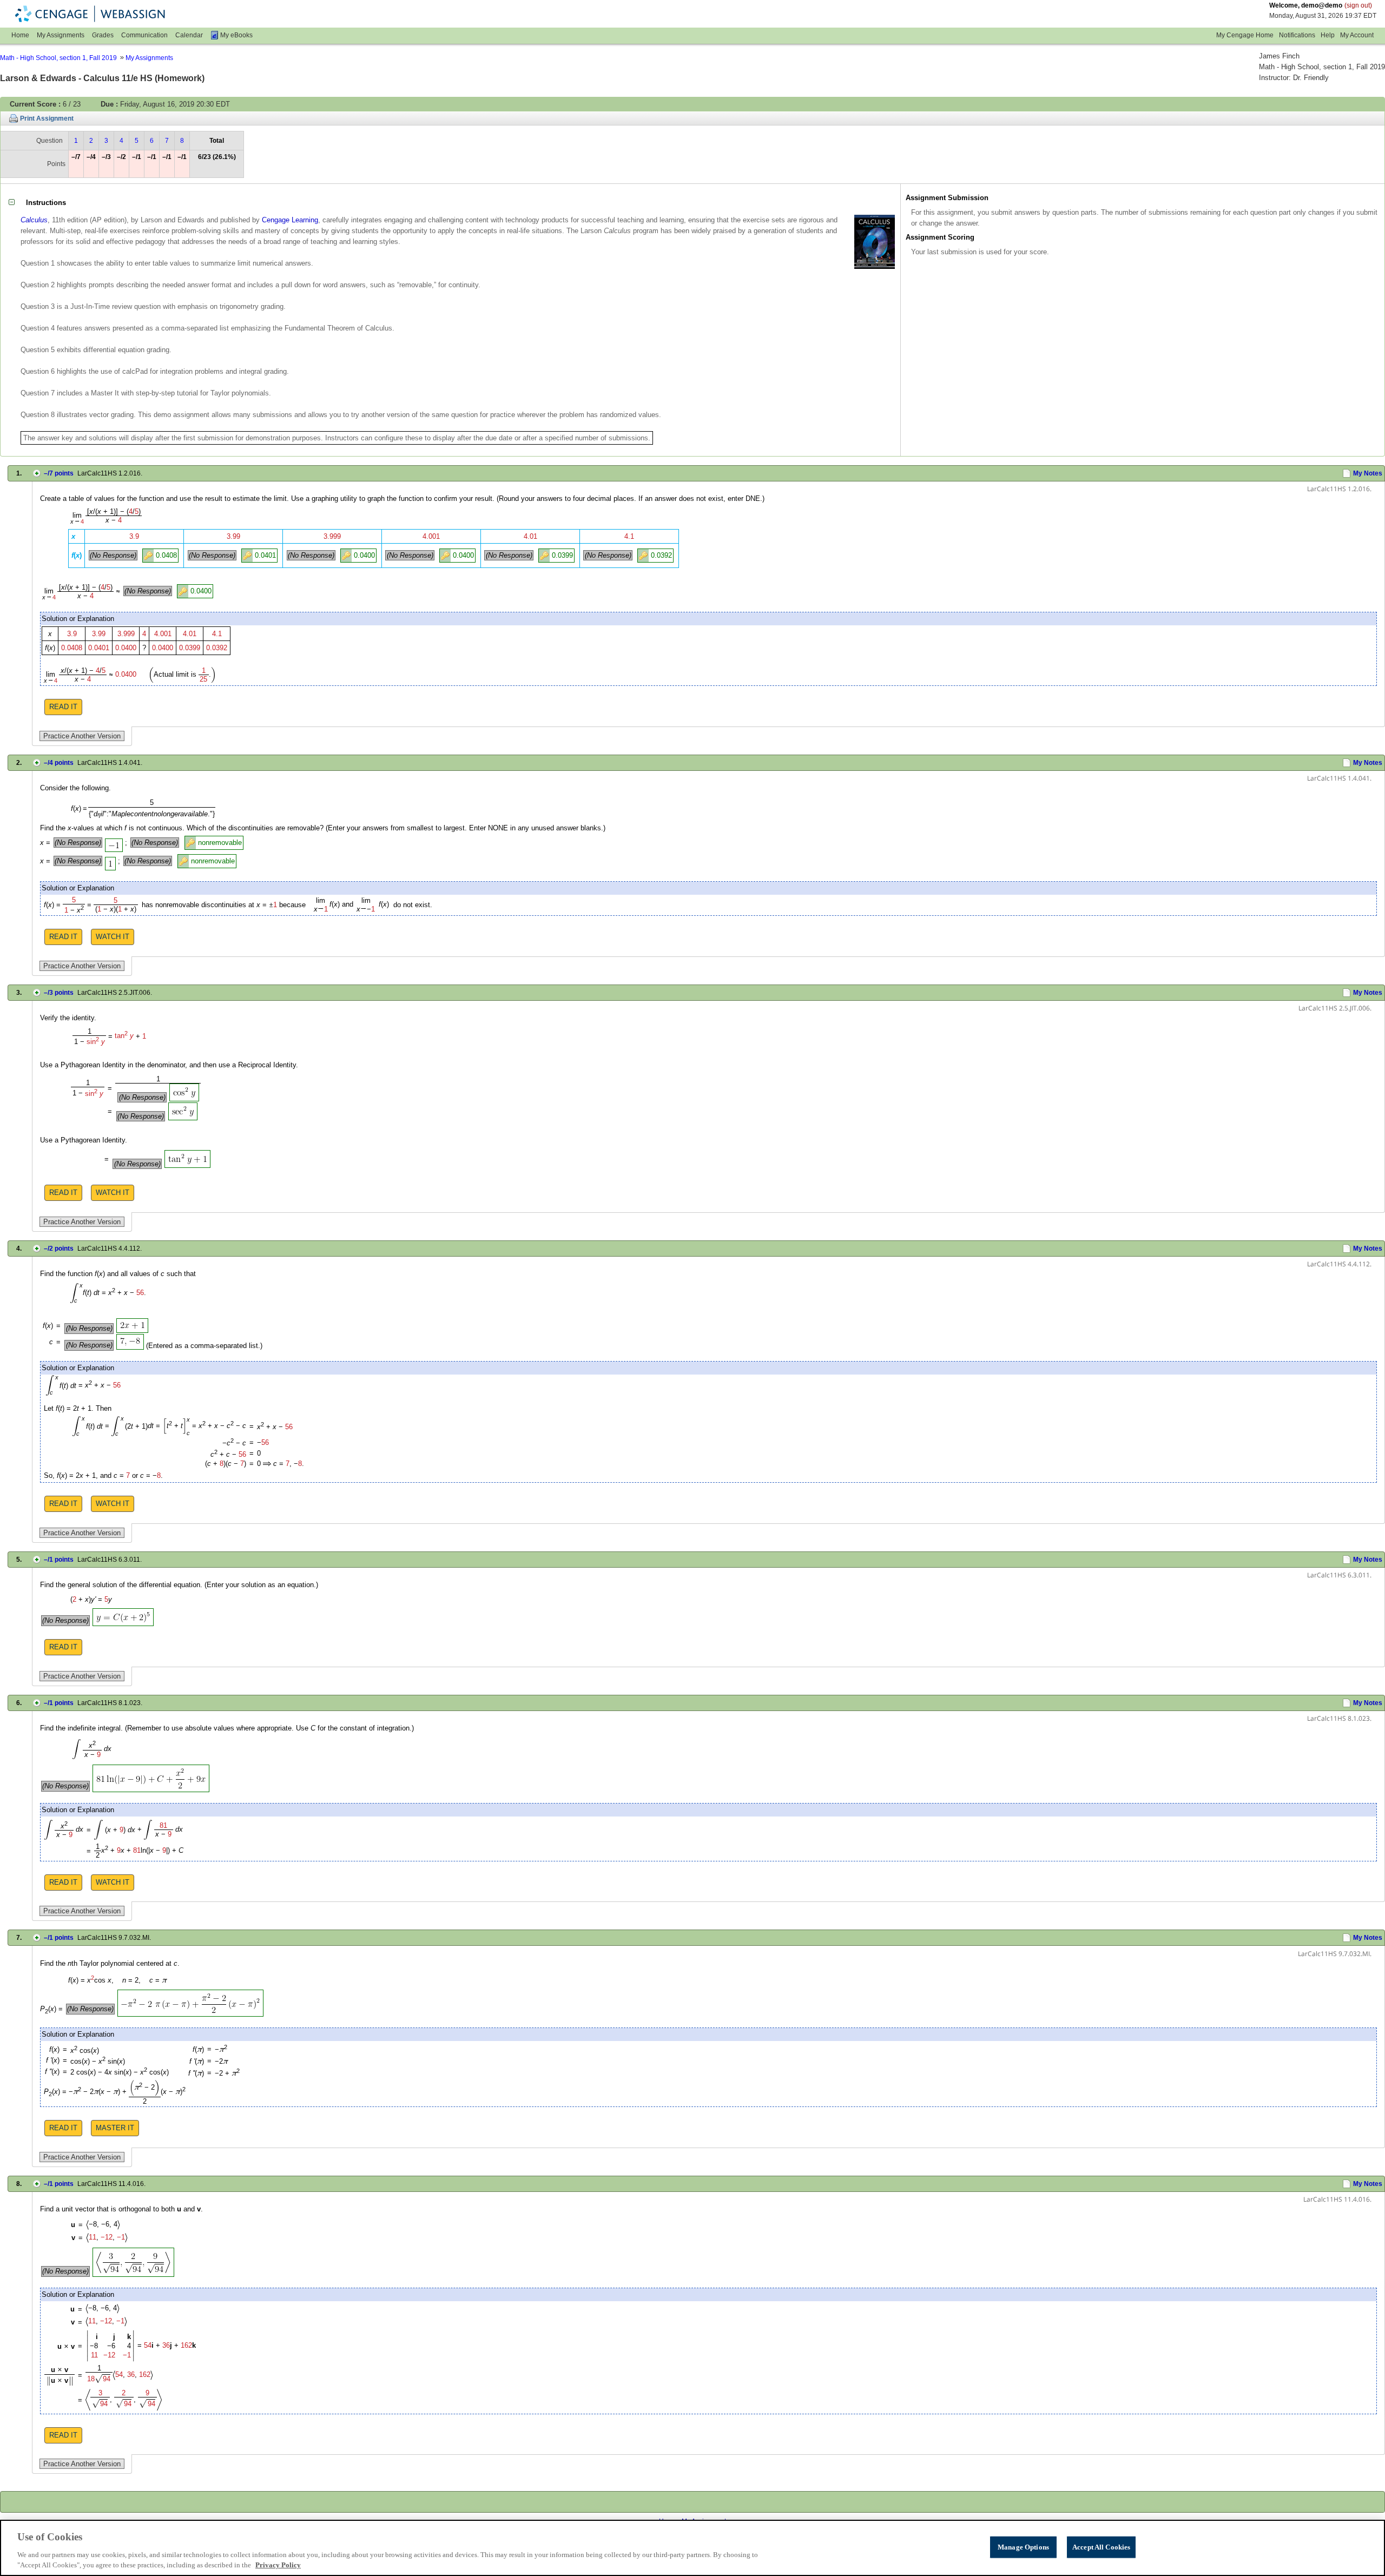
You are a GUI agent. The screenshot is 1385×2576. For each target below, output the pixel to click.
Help (1328, 35)
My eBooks (236, 35)
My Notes (1368, 473)
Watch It (113, 937)
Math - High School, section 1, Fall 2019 (58, 58)
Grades (103, 35)
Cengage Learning (290, 220)
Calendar (189, 35)
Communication (144, 35)
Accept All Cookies (1101, 2547)
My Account (1357, 35)
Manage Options (1023, 2547)
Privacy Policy (278, 2565)
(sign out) (1358, 5)
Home (20, 35)
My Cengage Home (1245, 35)
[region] (692, 2548)
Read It (63, 707)
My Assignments (61, 35)
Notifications (1297, 35)
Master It (115, 2128)
